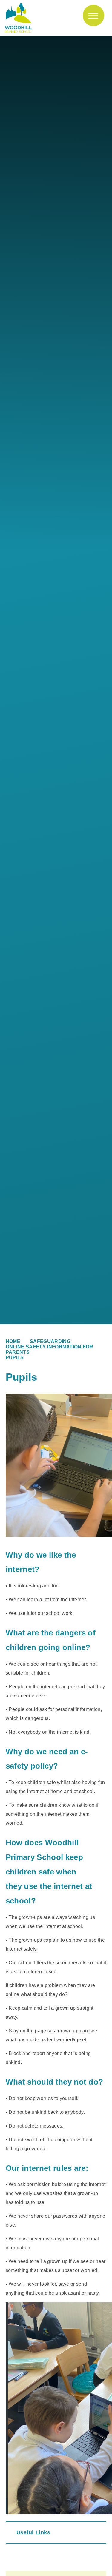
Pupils (15, 1358)
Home (13, 1341)
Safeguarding (50, 1341)
